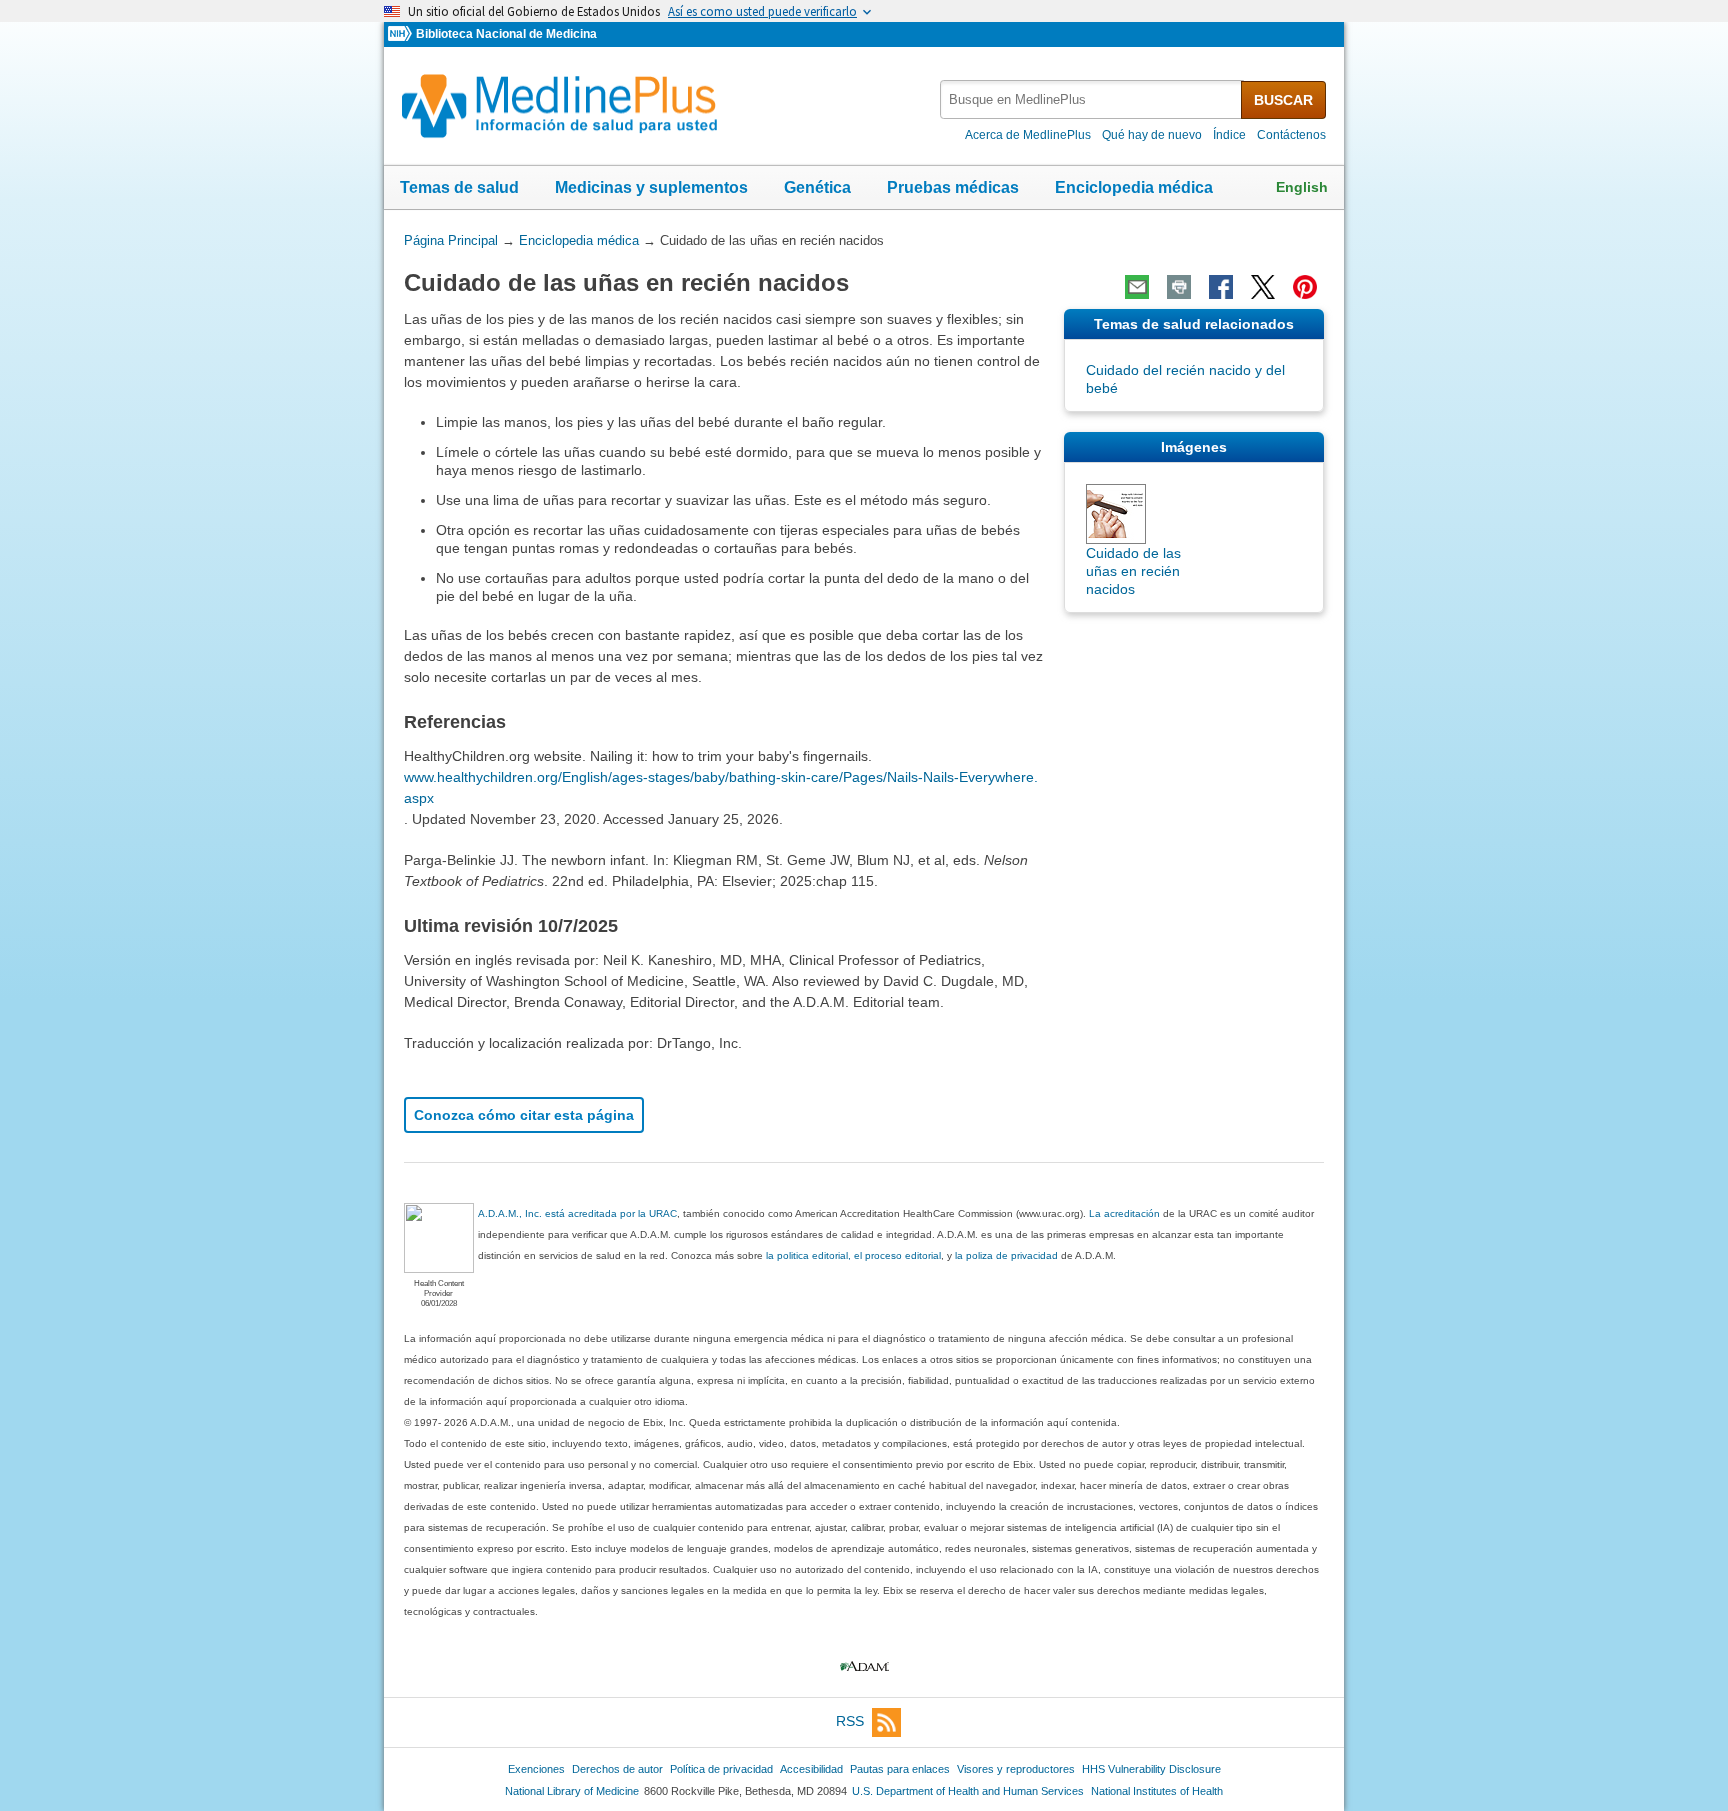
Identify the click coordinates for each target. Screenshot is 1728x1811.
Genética (817, 187)
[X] (1263, 287)
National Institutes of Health (1157, 1791)
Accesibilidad (811, 1769)
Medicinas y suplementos (651, 187)
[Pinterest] (1305, 287)
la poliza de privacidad (1006, 1255)
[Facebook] (1221, 287)
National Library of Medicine (572, 1791)
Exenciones (536, 1769)
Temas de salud (459, 187)
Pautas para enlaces (900, 1769)
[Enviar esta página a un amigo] (1137, 287)
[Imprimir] (1179, 287)
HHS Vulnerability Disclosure (1151, 1769)
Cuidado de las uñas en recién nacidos (1133, 571)
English (1302, 187)
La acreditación (1124, 1213)
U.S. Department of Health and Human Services (968, 1791)
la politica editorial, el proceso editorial (853, 1255)
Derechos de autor (617, 1769)
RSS (850, 1721)
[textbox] (1092, 99)
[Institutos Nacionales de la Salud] (402, 34)
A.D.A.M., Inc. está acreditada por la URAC (577, 1213)
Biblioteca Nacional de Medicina (506, 34)
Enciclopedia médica (1134, 187)
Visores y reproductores (1016, 1769)
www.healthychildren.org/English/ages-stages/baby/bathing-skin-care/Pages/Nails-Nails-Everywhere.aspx (721, 787)
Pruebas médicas (953, 187)
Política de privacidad (721, 1769)
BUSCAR (1283, 100)
